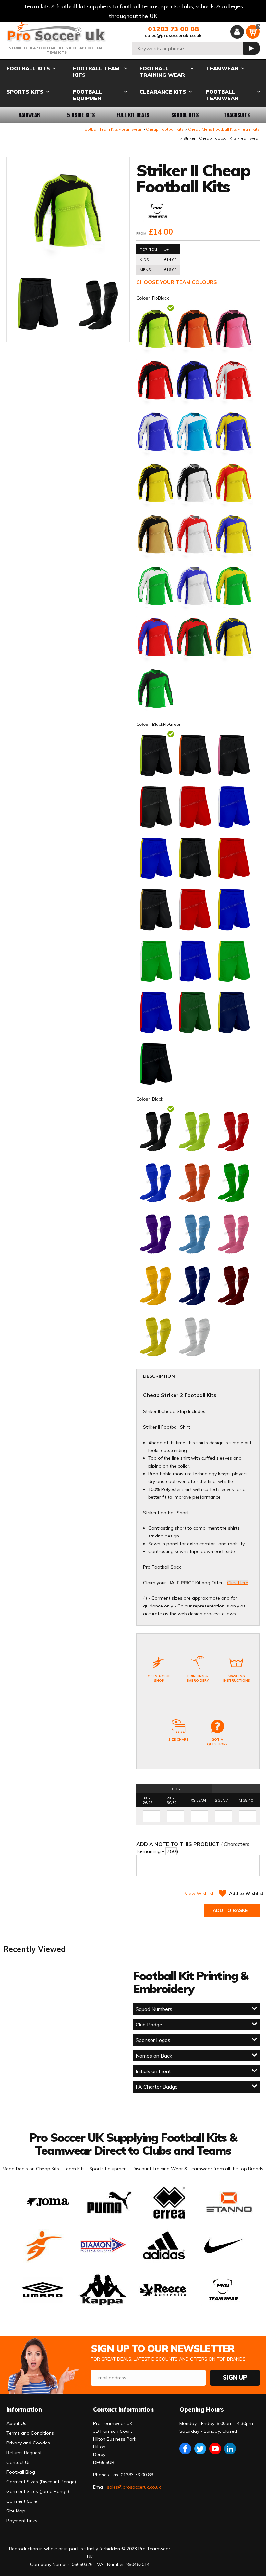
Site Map (16, 2511)
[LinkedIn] (230, 2449)
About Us (16, 2423)
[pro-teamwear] (158, 211)
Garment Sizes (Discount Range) (41, 2482)
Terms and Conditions (30, 2433)
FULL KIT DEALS (133, 115)
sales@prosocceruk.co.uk (173, 35)
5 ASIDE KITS (81, 115)
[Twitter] (200, 2449)
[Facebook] (185, 2449)
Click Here (238, 1583)
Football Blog (21, 2472)
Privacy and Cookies (28, 2443)
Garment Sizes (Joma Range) (38, 2491)
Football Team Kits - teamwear (112, 129)
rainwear (29, 115)
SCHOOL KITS (185, 115)
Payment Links (22, 2521)
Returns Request (24, 2453)
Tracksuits (237, 115)
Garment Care (22, 2501)
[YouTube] (215, 2449)
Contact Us (18, 2462)
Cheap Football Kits (165, 129)
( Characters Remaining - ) (193, 1848)
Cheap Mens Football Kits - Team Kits (224, 129)
